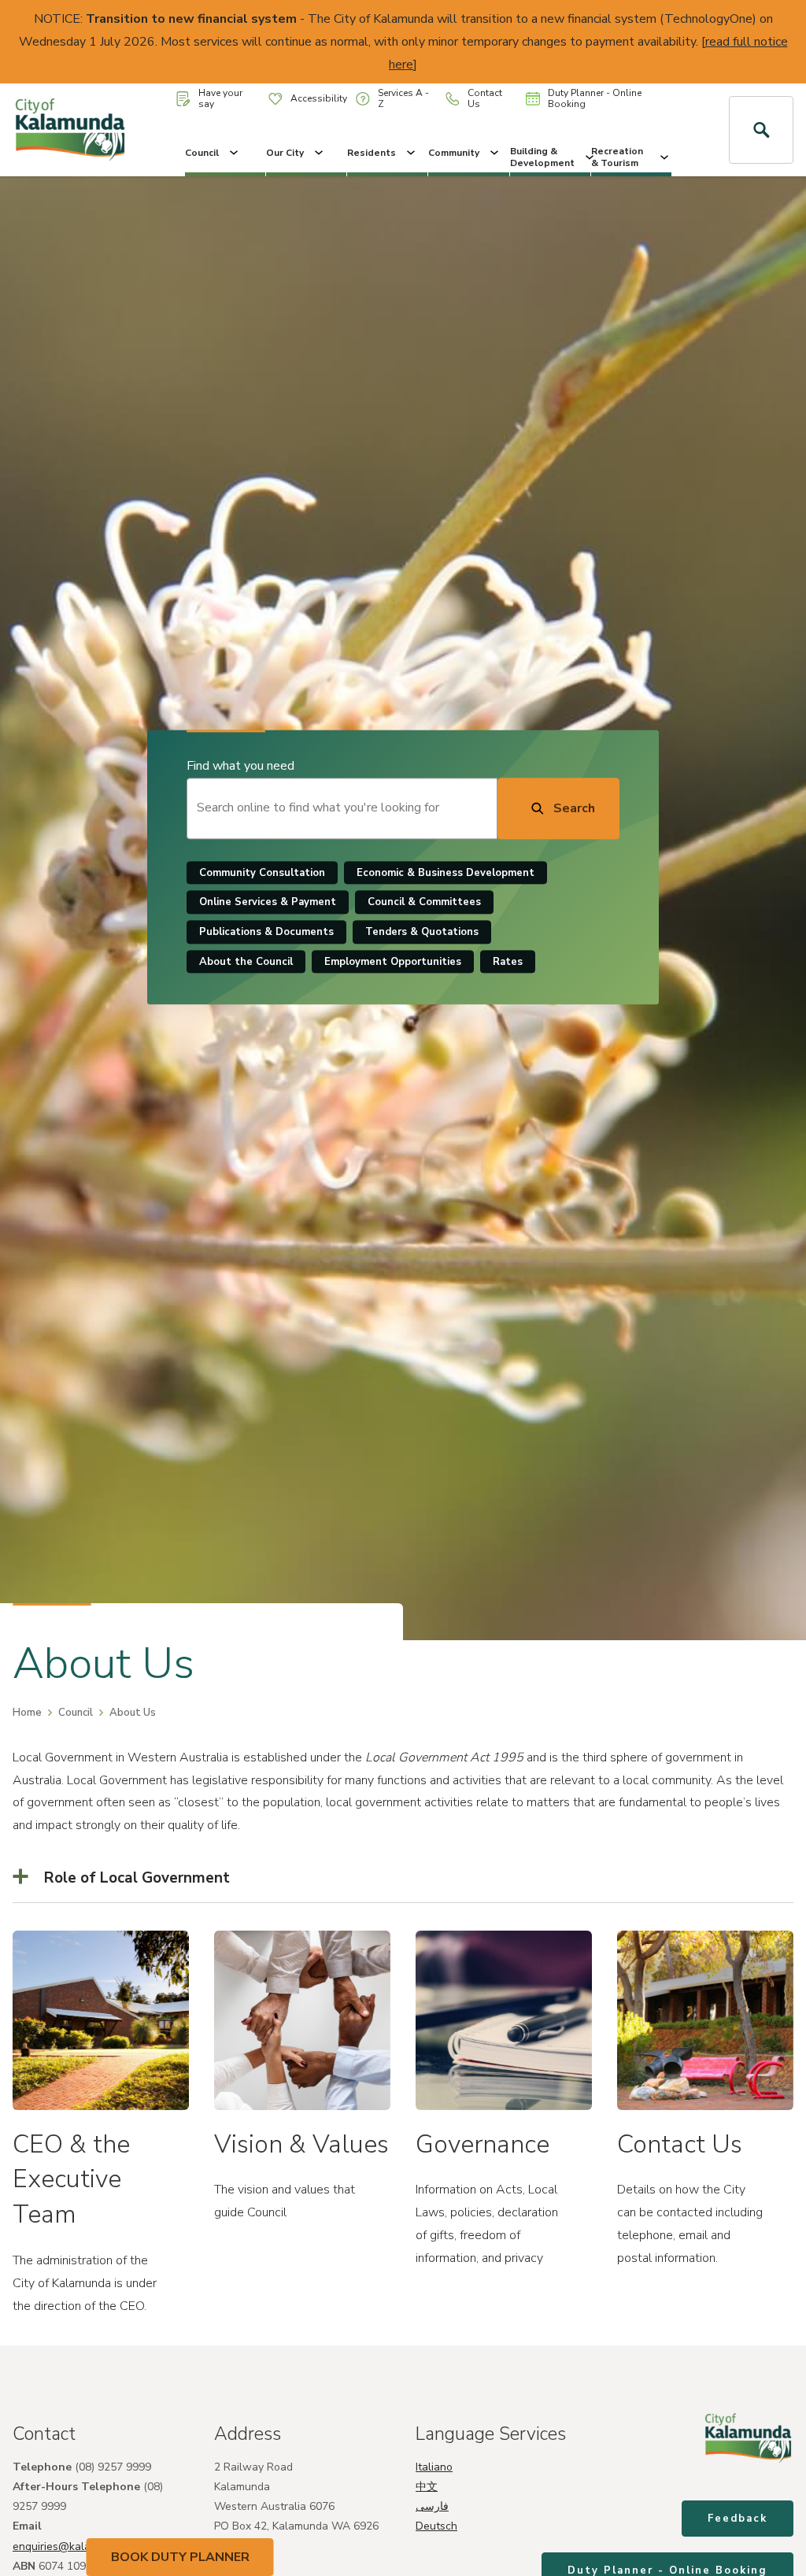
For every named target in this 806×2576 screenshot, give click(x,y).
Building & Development (542, 157)
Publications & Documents (266, 932)
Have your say (220, 98)
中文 (427, 2487)
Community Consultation (262, 873)
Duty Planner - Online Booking (595, 98)
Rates (508, 962)
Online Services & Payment (268, 903)
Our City (285, 153)
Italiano (434, 2467)
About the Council (246, 962)
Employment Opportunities (393, 962)
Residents (372, 153)
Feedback (738, 2519)
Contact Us (485, 98)
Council (202, 153)
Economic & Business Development (446, 873)
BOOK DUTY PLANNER (180, 2557)
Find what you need (240, 766)
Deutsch (436, 2526)
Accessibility (319, 98)
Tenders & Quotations (422, 932)
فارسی (432, 2506)
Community (454, 153)
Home (27, 1713)
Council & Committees (424, 903)
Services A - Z (403, 98)
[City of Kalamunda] (70, 130)
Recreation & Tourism (617, 157)
